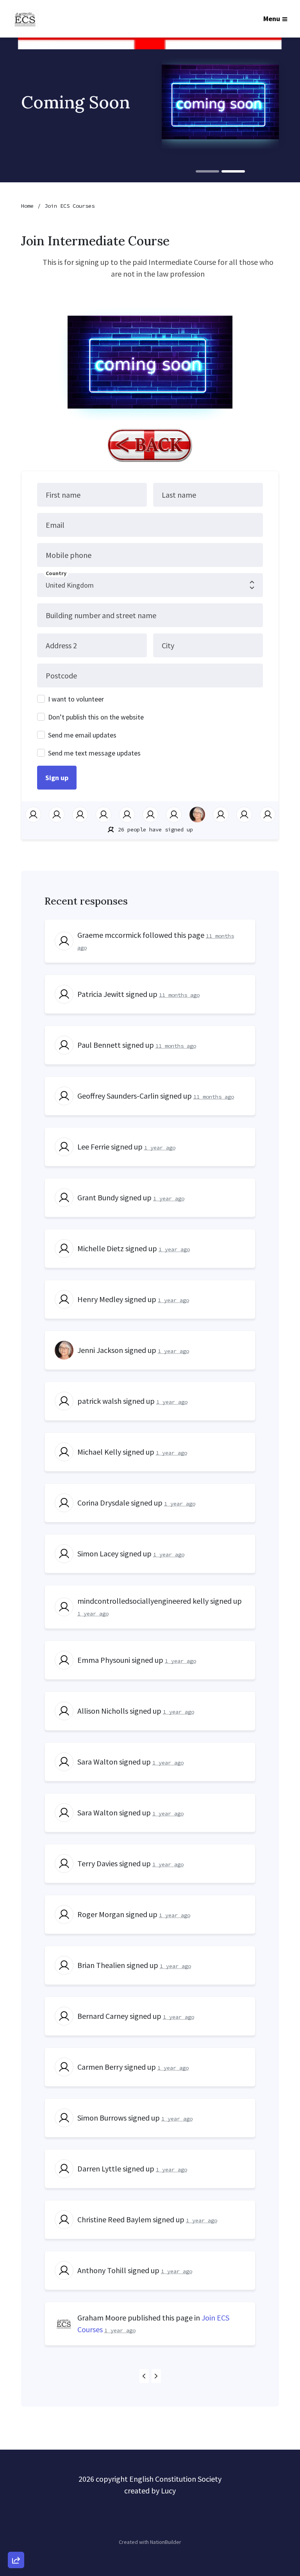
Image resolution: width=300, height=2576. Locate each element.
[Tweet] (16, 2497)
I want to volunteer (76, 699)
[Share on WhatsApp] (16, 2541)
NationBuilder (166, 2542)
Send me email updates (82, 735)
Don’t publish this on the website (96, 717)
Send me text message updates (94, 753)
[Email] (16, 2474)
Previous (144, 2376)
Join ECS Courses (70, 206)
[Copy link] (16, 2452)
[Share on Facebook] (16, 2519)
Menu (272, 19)
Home (27, 206)
